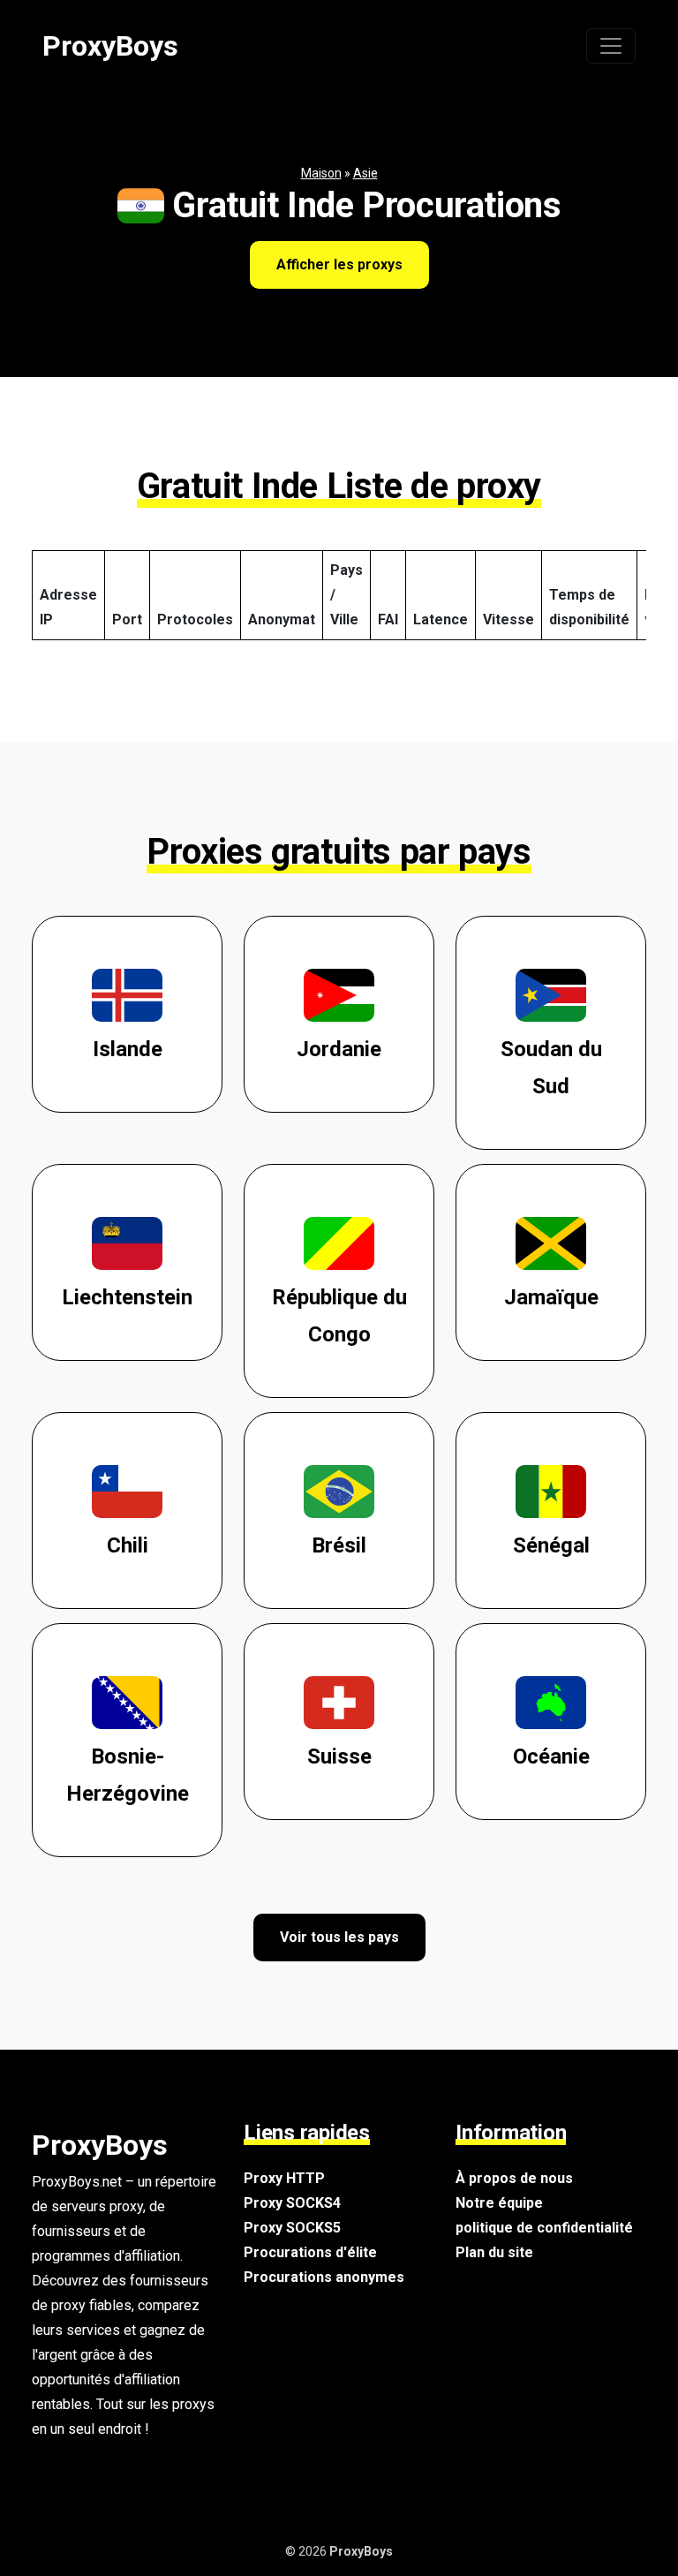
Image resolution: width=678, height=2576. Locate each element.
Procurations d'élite (310, 2252)
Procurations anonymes (324, 2277)
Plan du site (494, 2252)
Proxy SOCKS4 (292, 2203)
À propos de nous (514, 2178)
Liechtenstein (127, 1297)
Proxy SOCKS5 (292, 2228)
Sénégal (551, 1545)
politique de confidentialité (544, 2228)
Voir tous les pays (339, 1937)
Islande (128, 1049)
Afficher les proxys (339, 264)
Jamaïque (551, 1297)
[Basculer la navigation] (611, 46)
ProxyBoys (110, 46)
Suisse (339, 1756)
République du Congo (339, 1316)
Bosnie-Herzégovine (128, 1775)
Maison (321, 173)
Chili (128, 1545)
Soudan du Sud (551, 1068)
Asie (365, 173)
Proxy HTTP (284, 2178)
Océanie (551, 1756)
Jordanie (339, 1049)
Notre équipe (499, 2203)
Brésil (339, 1545)
